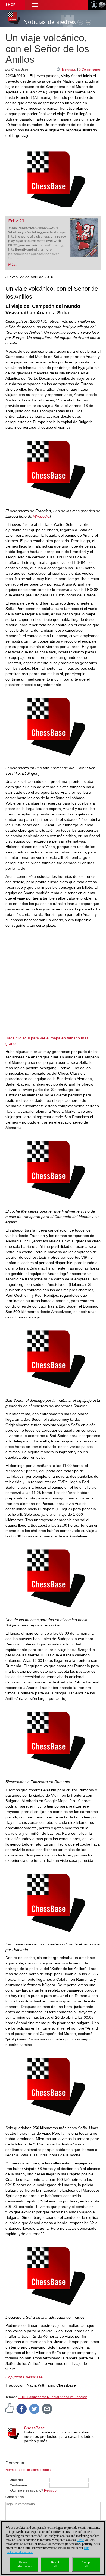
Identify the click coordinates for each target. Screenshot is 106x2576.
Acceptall (86, 2564)
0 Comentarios (90, 69)
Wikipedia (41, 516)
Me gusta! (69, 69)
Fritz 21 (16, 221)
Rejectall (55, 2564)
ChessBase (34, 2428)
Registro (50, 2490)
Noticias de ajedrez (50, 22)
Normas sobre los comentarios (28, 2470)
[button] (35, 5)
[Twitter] (35, 2409)
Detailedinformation (24, 2564)
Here (81, 2540)
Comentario (15, 2497)
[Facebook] (22, 2409)
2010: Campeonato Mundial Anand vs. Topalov (52, 2397)
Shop (11, 5)
